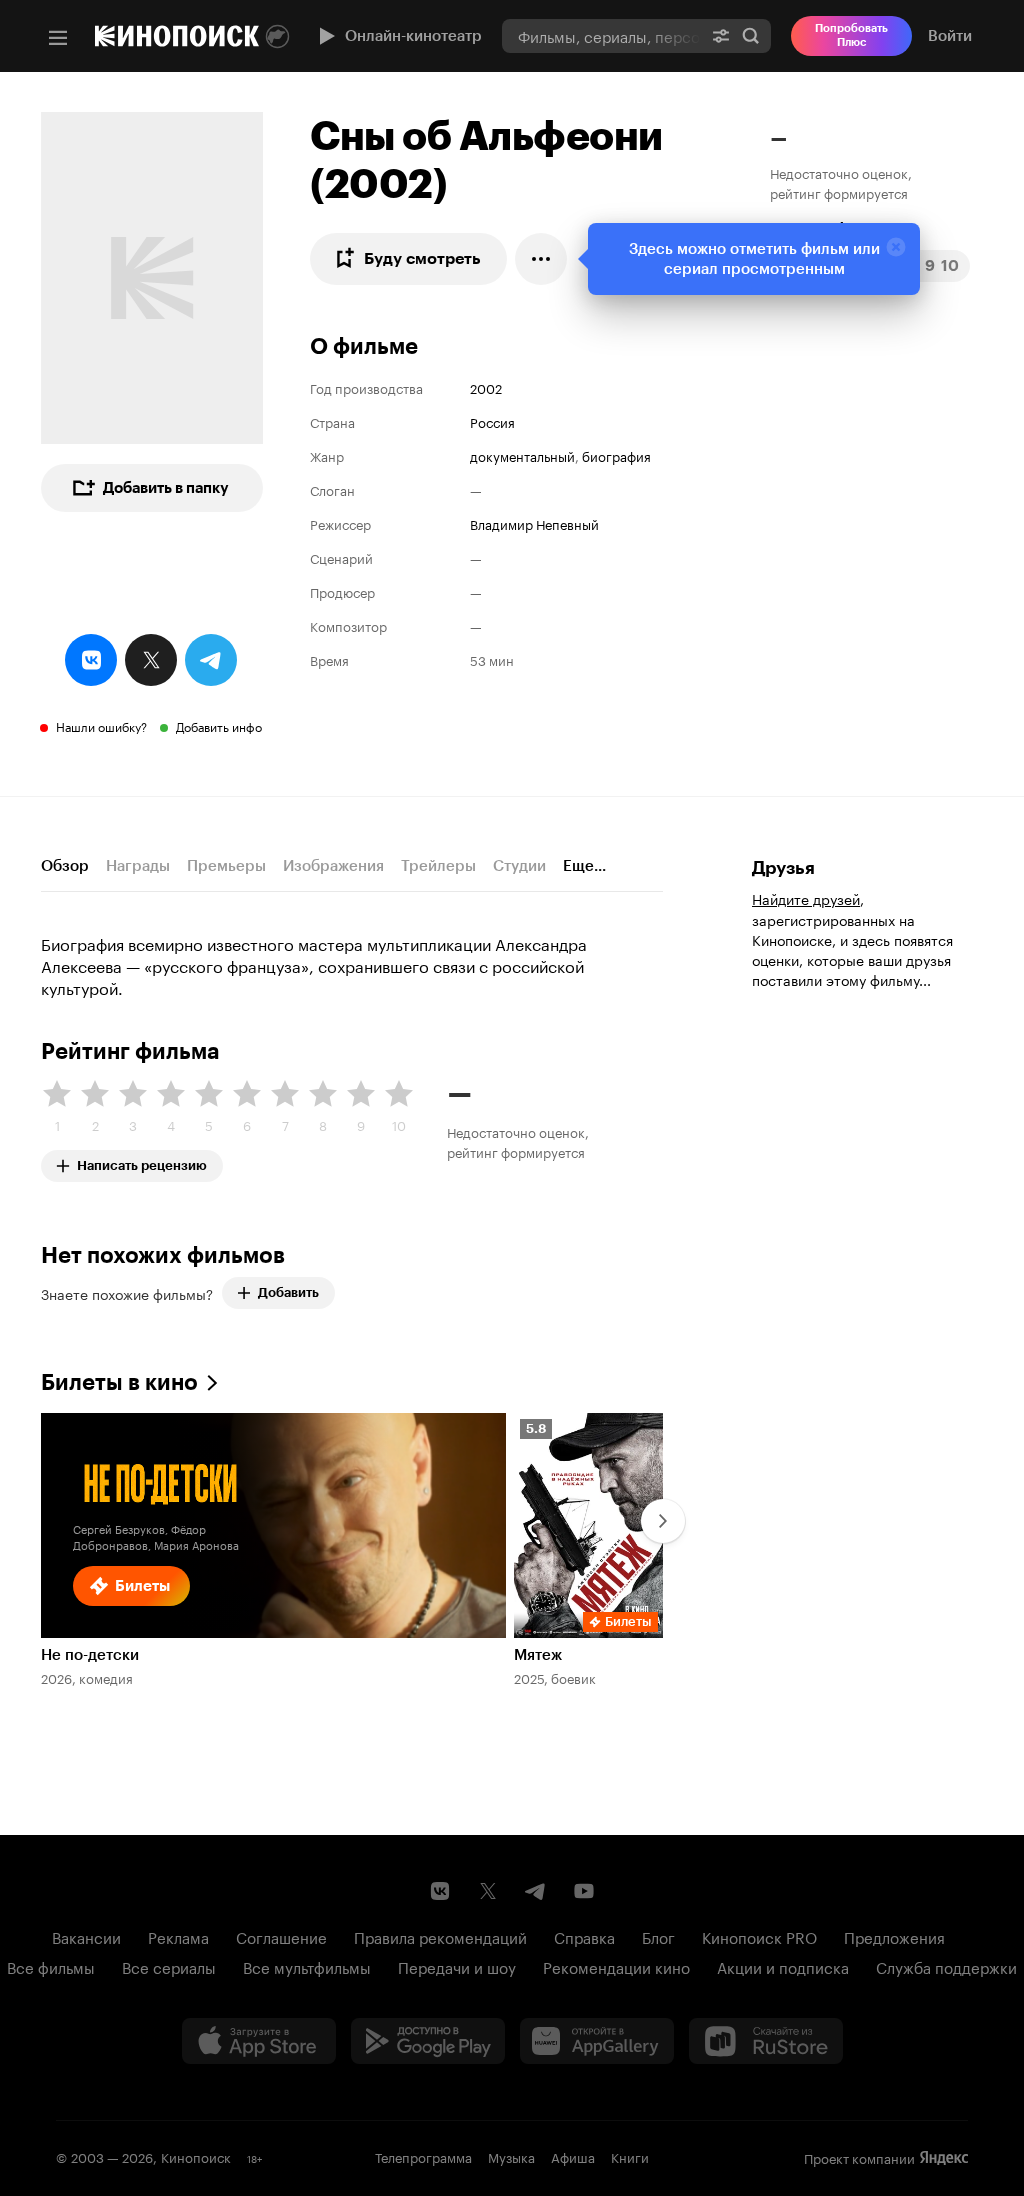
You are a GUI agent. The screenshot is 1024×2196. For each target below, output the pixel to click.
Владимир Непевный (534, 523)
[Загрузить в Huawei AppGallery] (597, 2041)
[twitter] (151, 660)
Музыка (511, 2156)
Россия (492, 421)
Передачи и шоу (457, 1966)
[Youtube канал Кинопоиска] (584, 1891)
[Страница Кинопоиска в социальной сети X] (488, 1891)
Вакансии (86, 1936)
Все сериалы (169, 1966)
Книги (630, 2156)
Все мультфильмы (307, 1966)
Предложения (894, 1936)
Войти (950, 36)
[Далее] (663, 1521)
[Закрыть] (896, 247)
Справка (584, 1936)
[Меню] (58, 38)
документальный (522, 455)
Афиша (573, 2156)
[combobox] (601, 35)
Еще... (584, 866)
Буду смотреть (422, 258)
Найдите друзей (806, 898)
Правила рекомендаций (440, 1936)
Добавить (288, 1292)
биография (616, 455)
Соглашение (281, 1936)
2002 (486, 387)
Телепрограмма (423, 2156)
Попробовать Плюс (851, 35)
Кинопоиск (196, 2156)
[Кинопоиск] (177, 36)
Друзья (783, 868)
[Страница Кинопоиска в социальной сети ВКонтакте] (440, 1891)
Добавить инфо (219, 725)
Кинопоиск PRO (759, 1936)
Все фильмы (51, 1966)
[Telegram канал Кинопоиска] (536, 1891)
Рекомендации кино (616, 1966)
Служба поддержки (946, 1966)
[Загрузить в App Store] (259, 2041)
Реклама (178, 1936)
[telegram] (211, 660)
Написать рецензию (142, 1161)
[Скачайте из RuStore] (766, 2041)
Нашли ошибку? (101, 725)
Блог (658, 1936)
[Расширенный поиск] (721, 35)
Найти (751, 35)
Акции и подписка (783, 1966)
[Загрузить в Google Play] (428, 2041)
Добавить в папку (166, 488)
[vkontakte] (91, 660)
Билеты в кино (119, 1382)
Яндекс (944, 2158)
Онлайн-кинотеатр (413, 36)
